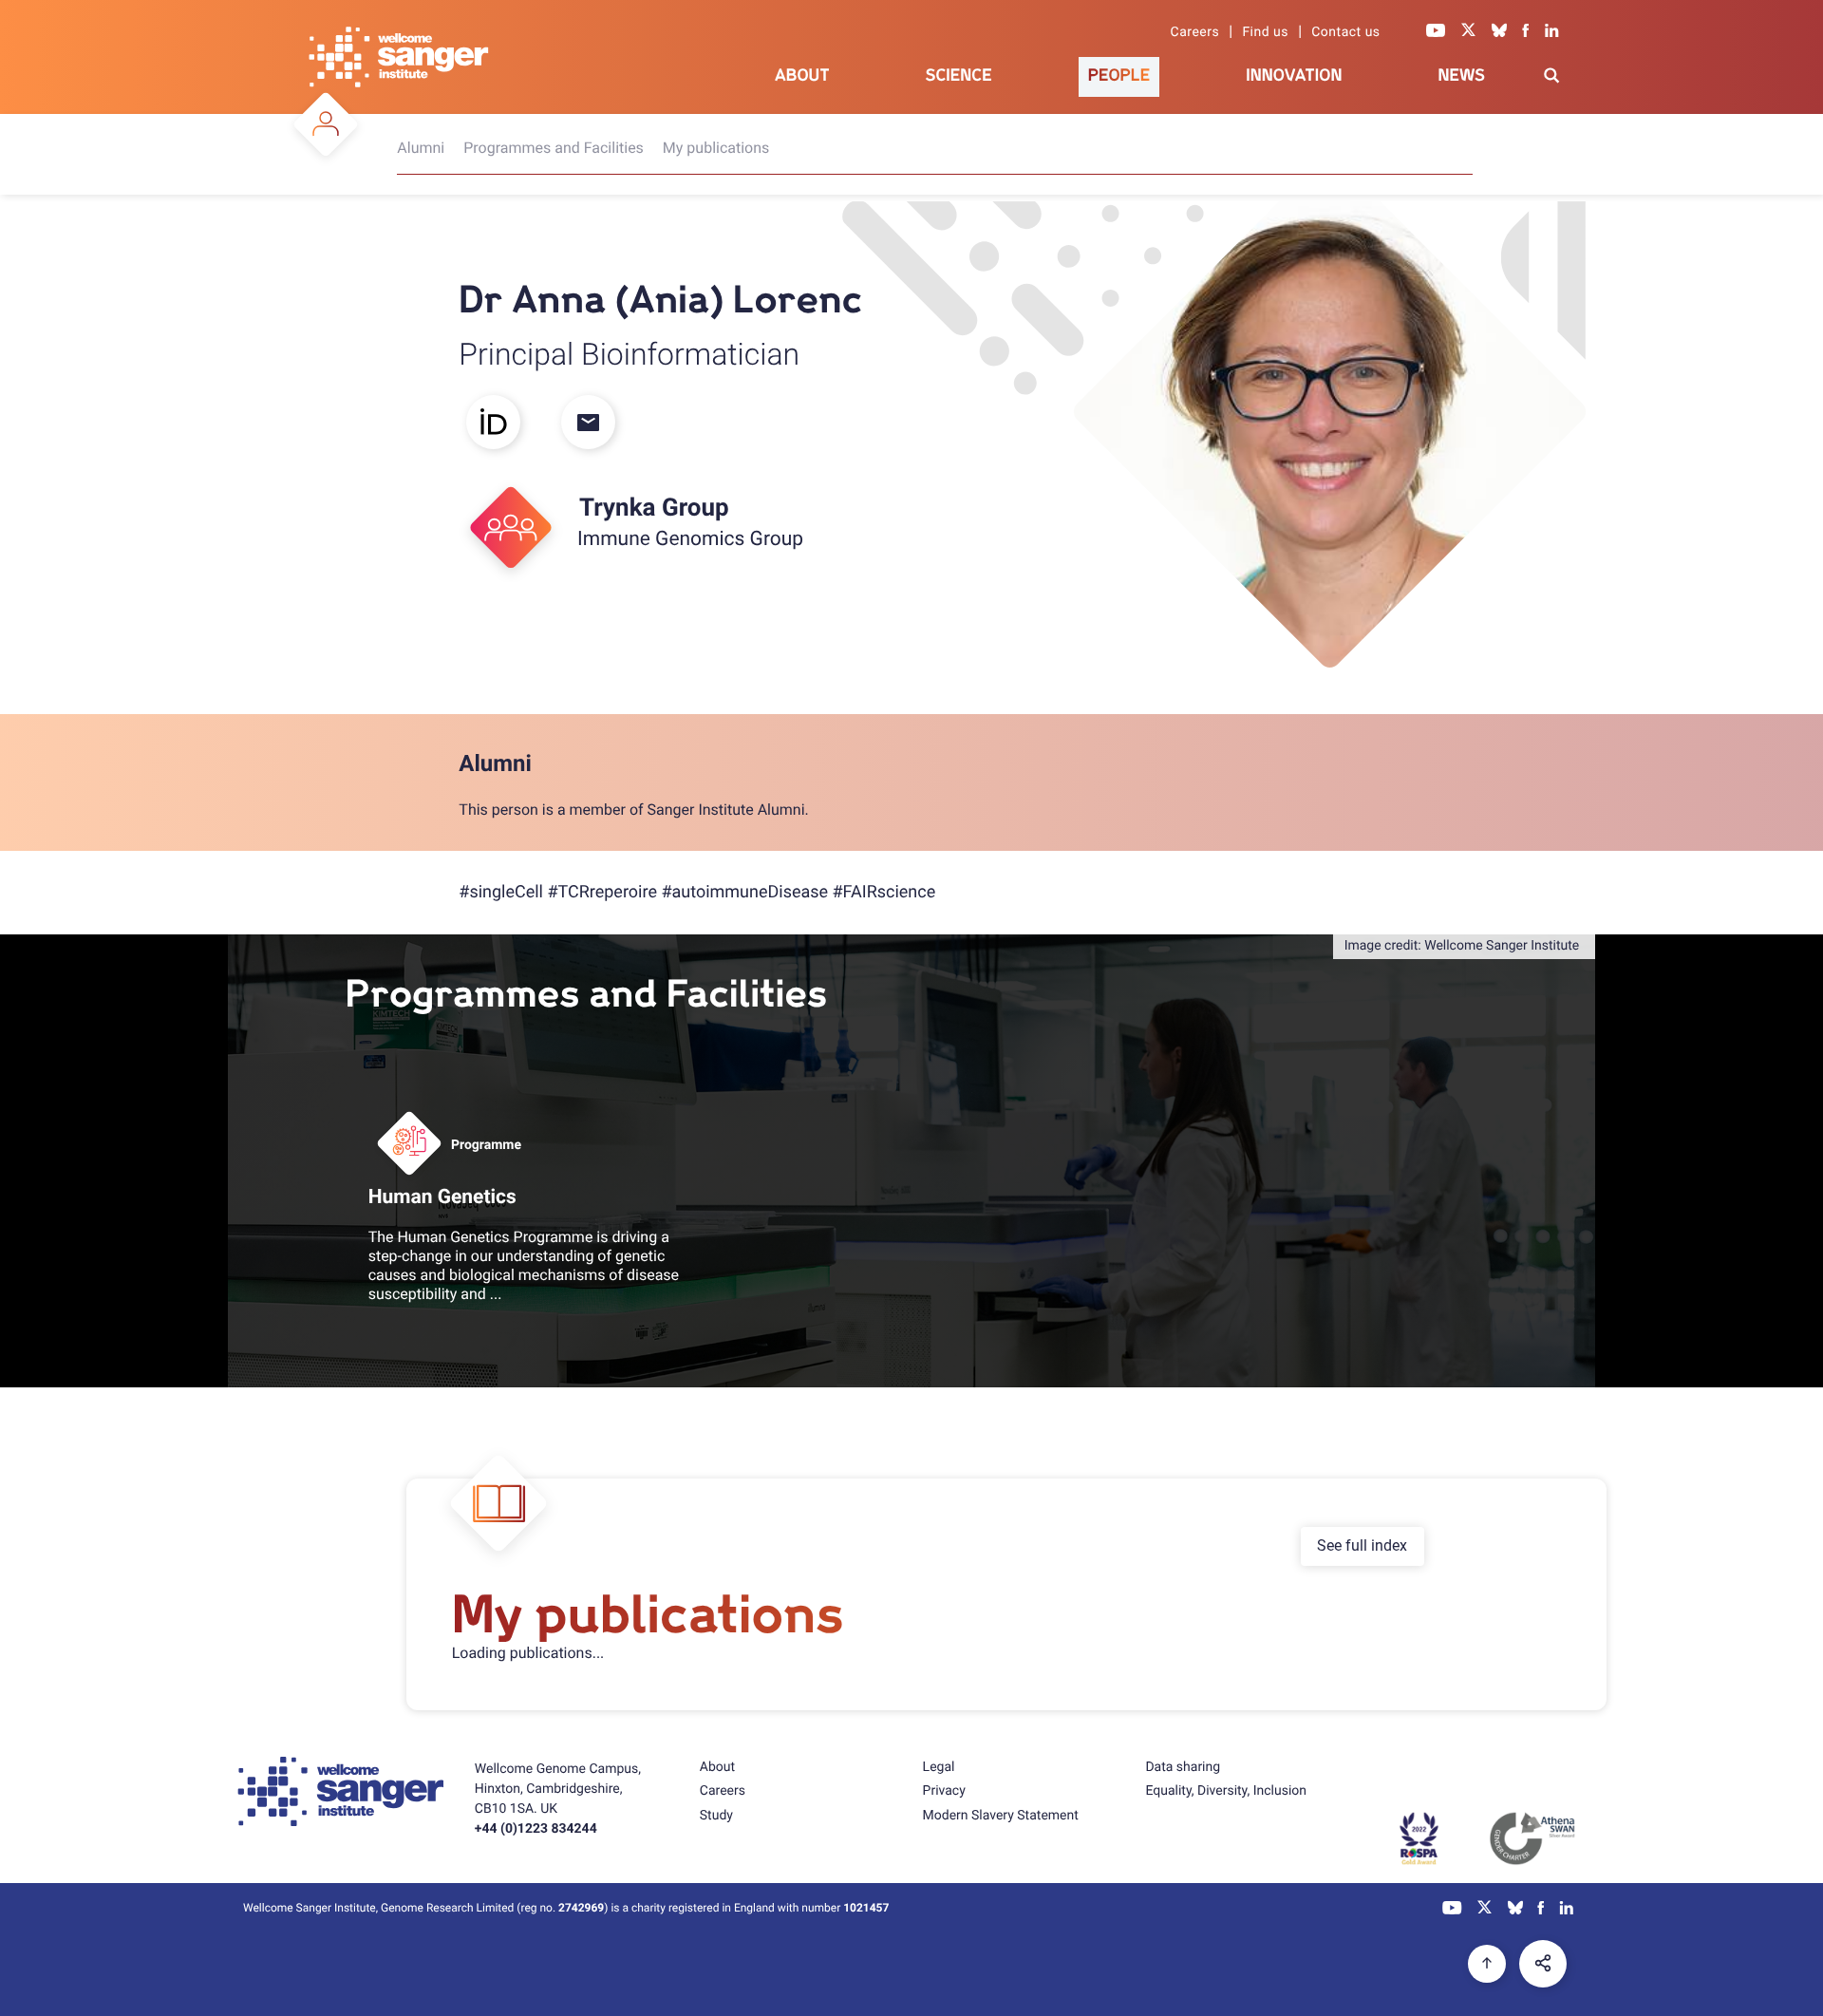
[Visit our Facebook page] (1526, 32)
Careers (1195, 32)
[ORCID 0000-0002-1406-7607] (506, 424)
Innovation (1294, 75)
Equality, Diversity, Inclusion (1226, 1791)
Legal (939, 1767)
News (1461, 75)
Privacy (944, 1791)
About (802, 75)
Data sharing (1183, 1767)
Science (959, 75)
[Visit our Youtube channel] (1436, 32)
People (1119, 75)
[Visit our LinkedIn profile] (1552, 32)
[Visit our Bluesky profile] (1499, 32)
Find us (1265, 32)
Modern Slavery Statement (1001, 1816)
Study (716, 1816)
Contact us (1345, 32)
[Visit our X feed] (1469, 32)
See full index (1362, 1545)
